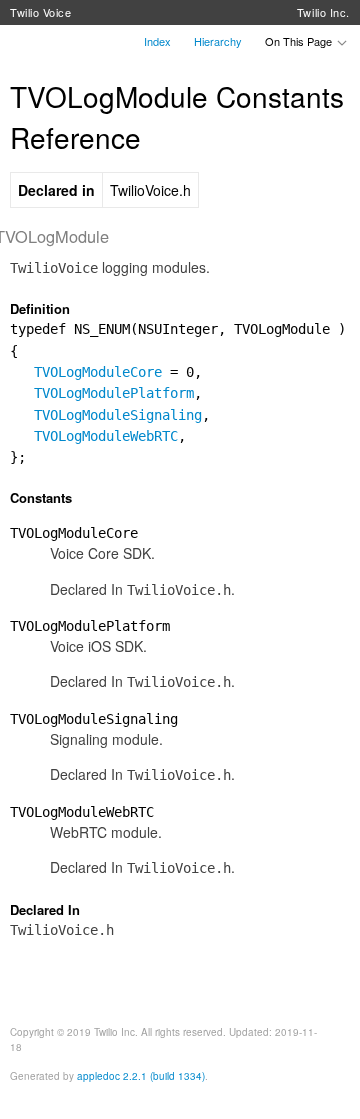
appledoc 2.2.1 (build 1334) (141, 1076)
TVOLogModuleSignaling (118, 415)
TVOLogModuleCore (98, 372)
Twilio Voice (41, 12)
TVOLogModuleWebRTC (106, 436)
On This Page (300, 41)
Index (157, 41)
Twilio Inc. (323, 12)
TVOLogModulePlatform (114, 393)
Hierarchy (218, 41)
